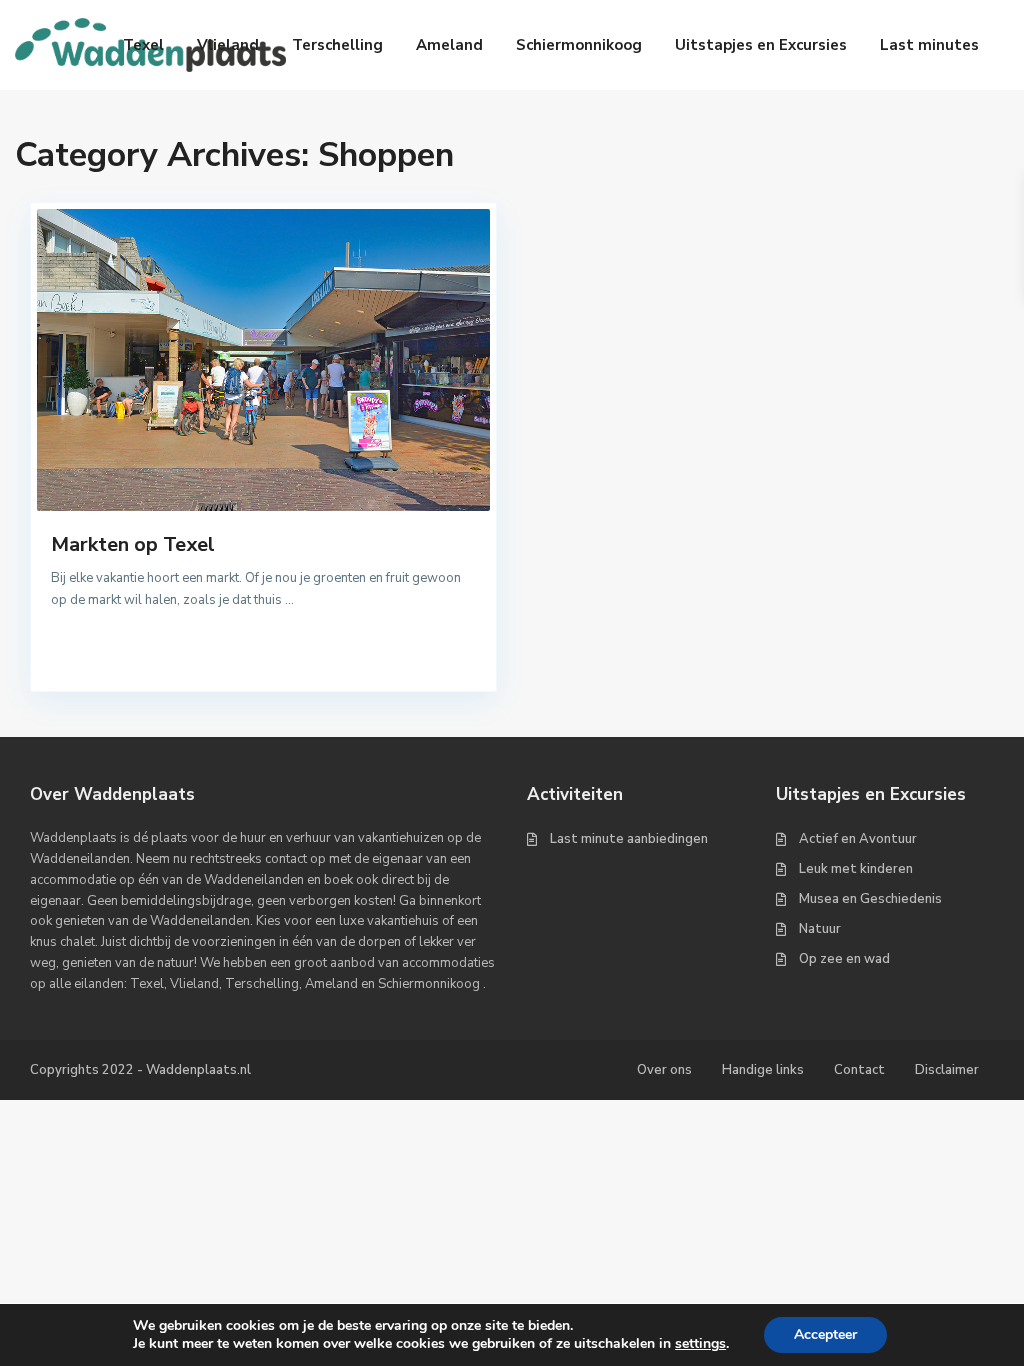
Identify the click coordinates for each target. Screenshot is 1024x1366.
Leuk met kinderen (856, 869)
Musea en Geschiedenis (870, 899)
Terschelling (337, 45)
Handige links (763, 1070)
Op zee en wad (844, 959)
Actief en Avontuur (858, 839)
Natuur (820, 929)
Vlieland (228, 45)
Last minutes (929, 45)
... (289, 600)
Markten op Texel (133, 544)
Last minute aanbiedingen (629, 839)
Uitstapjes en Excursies (761, 45)
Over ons (664, 1070)
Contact (859, 1070)
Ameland (449, 45)
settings (700, 1344)
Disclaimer (947, 1070)
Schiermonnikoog (579, 45)
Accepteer (825, 1334)
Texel (143, 45)
